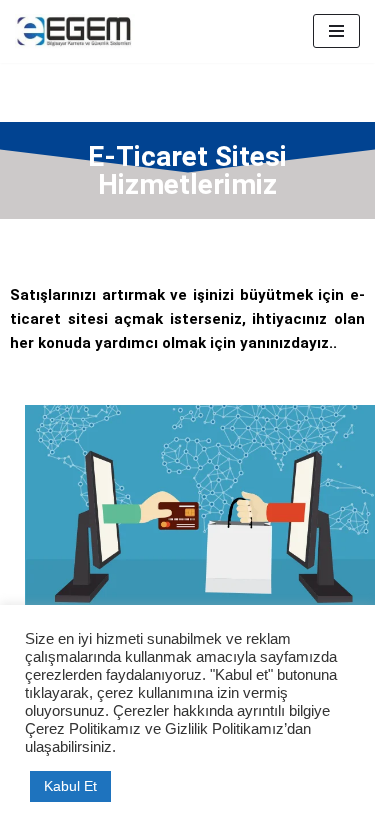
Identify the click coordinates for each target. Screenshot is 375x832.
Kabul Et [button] (70, 786)
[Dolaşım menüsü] (336, 31)
